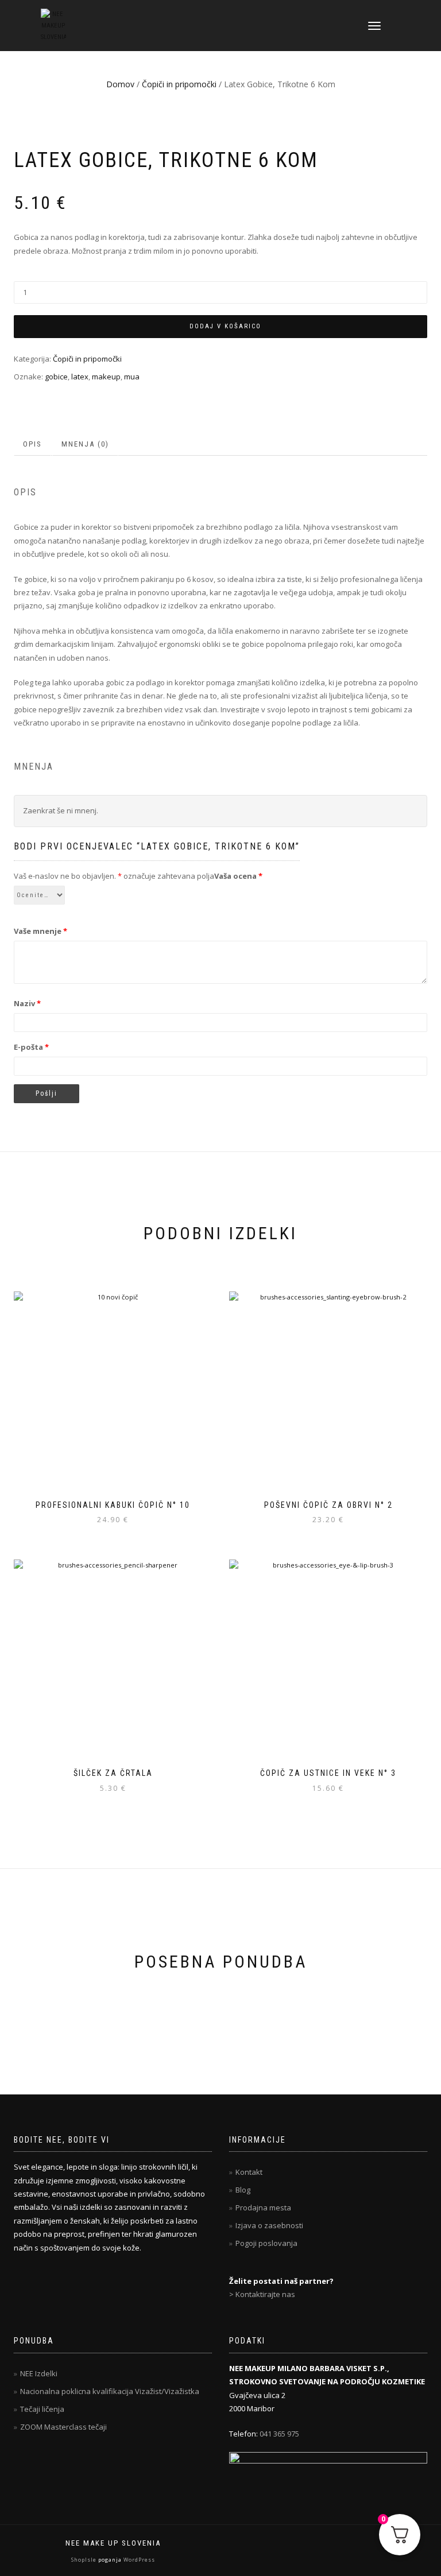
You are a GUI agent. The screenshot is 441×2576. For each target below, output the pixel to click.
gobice (56, 377)
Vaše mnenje (40, 931)
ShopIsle (85, 2560)
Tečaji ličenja (42, 2409)
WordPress (138, 2560)
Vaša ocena (238, 876)
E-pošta (31, 1047)
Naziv (27, 1003)
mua (132, 377)
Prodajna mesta (263, 2208)
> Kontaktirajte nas (262, 2294)
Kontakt (249, 2172)
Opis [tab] (32, 444)
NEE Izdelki (39, 2373)
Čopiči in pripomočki (179, 84)
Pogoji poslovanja (266, 2243)
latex (80, 377)
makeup (106, 377)
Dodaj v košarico (225, 326)
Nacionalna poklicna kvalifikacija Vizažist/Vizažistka (110, 2391)
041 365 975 (279, 2434)
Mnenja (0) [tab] (85, 444)
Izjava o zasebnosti (269, 2225)
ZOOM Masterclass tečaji (63, 2427)
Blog (243, 2190)
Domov (120, 84)
